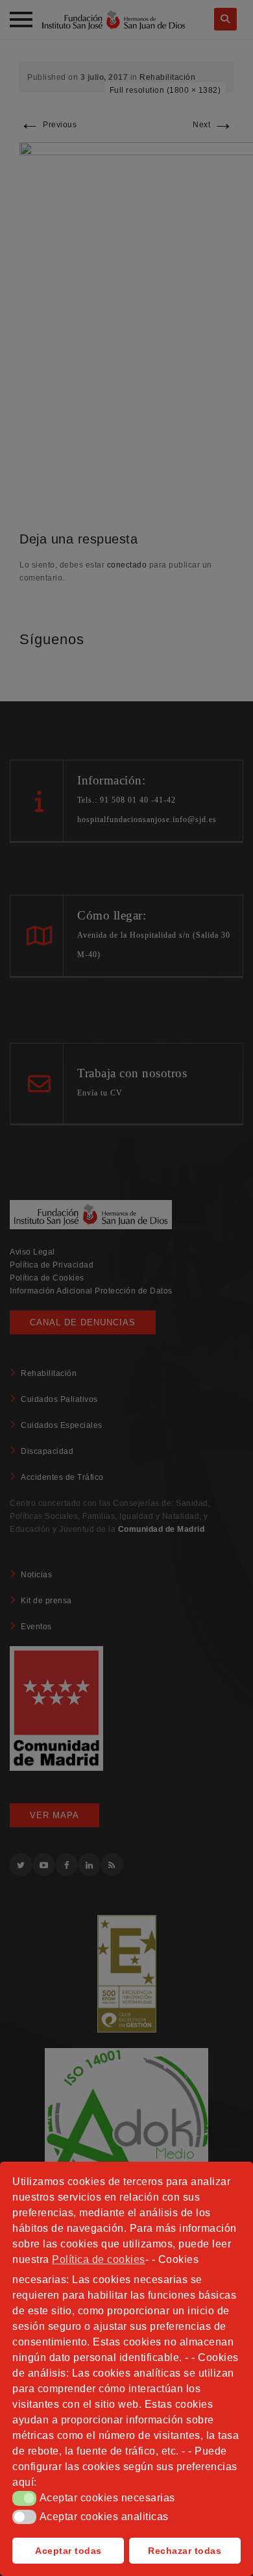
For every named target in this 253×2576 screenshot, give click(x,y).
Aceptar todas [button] (68, 2551)
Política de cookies (99, 2259)
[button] (24, 2498)
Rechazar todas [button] (185, 2551)
